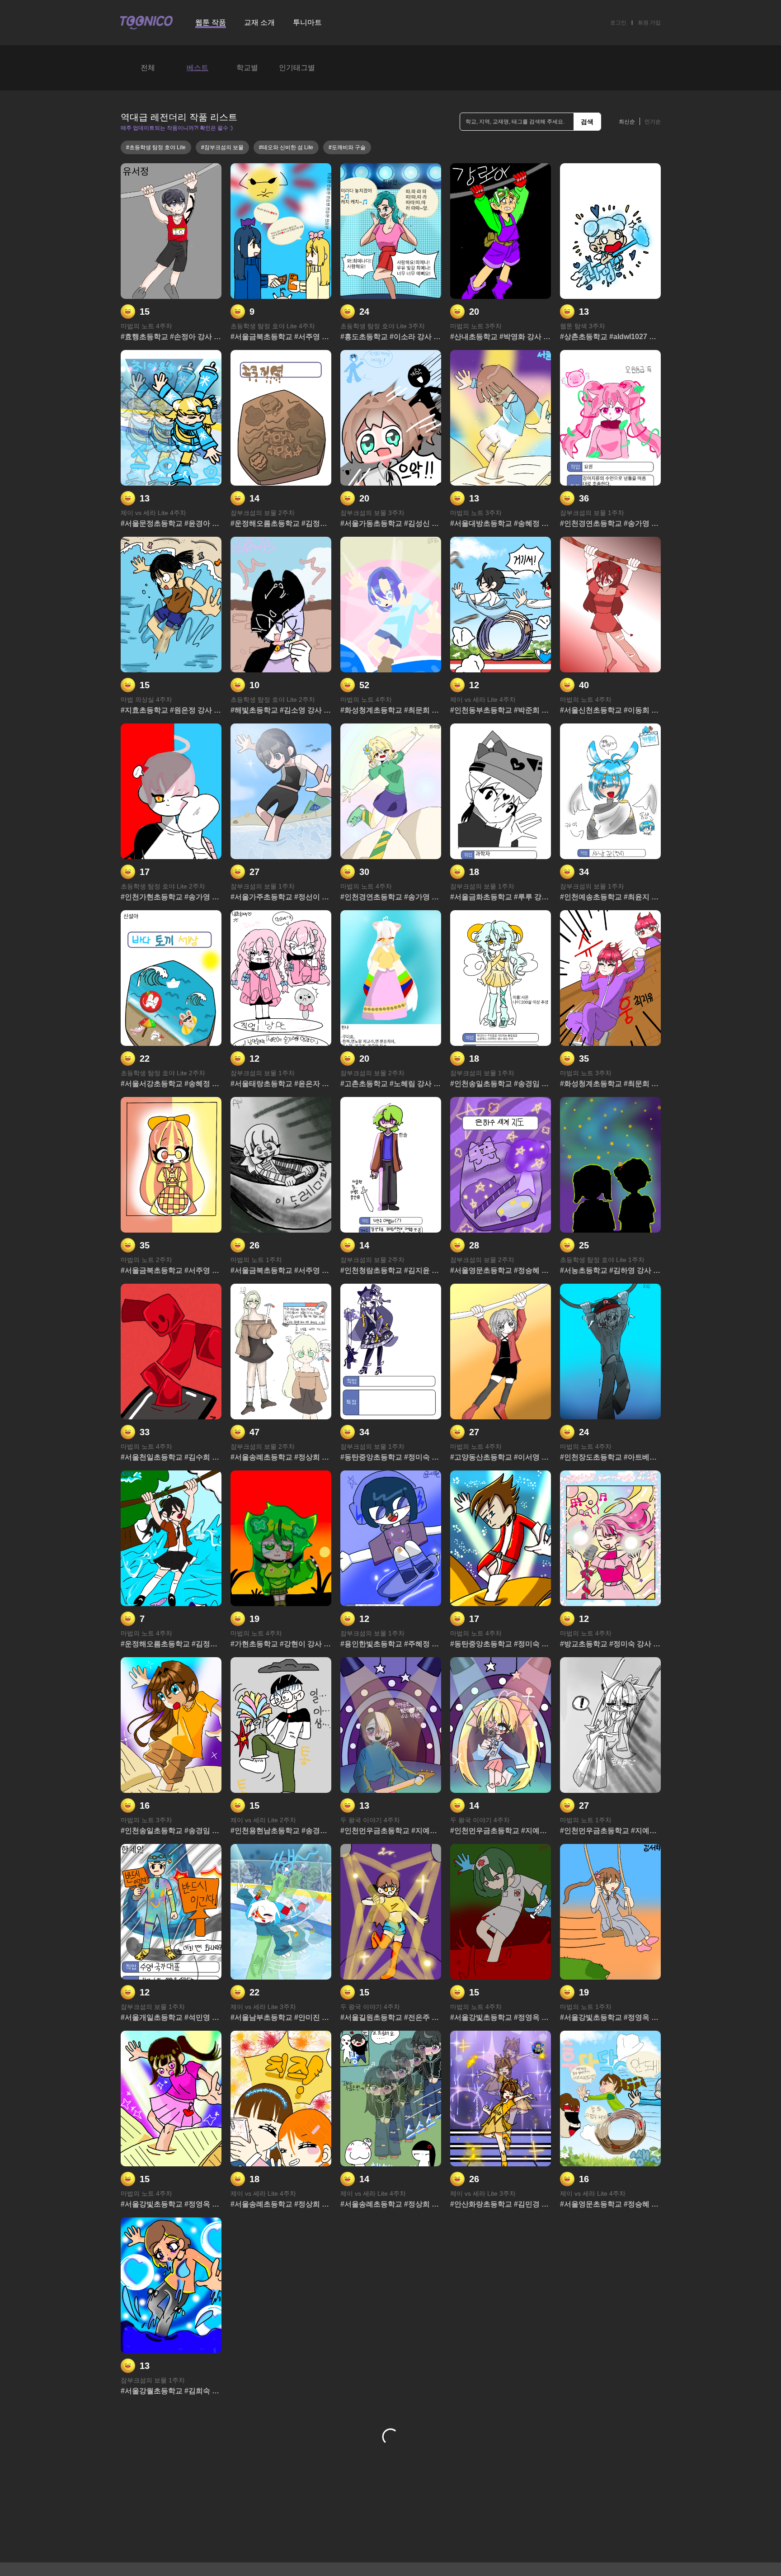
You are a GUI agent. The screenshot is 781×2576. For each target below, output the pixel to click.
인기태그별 (297, 68)
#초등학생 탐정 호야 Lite (156, 147)
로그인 (618, 23)
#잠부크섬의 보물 (222, 147)
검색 (587, 122)
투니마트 (307, 22)
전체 (148, 68)
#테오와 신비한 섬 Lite (286, 147)
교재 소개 (259, 22)
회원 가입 (649, 23)
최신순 (627, 122)
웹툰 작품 (211, 22)
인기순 (653, 122)
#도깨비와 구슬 (347, 147)
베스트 (198, 68)
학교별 (247, 68)
